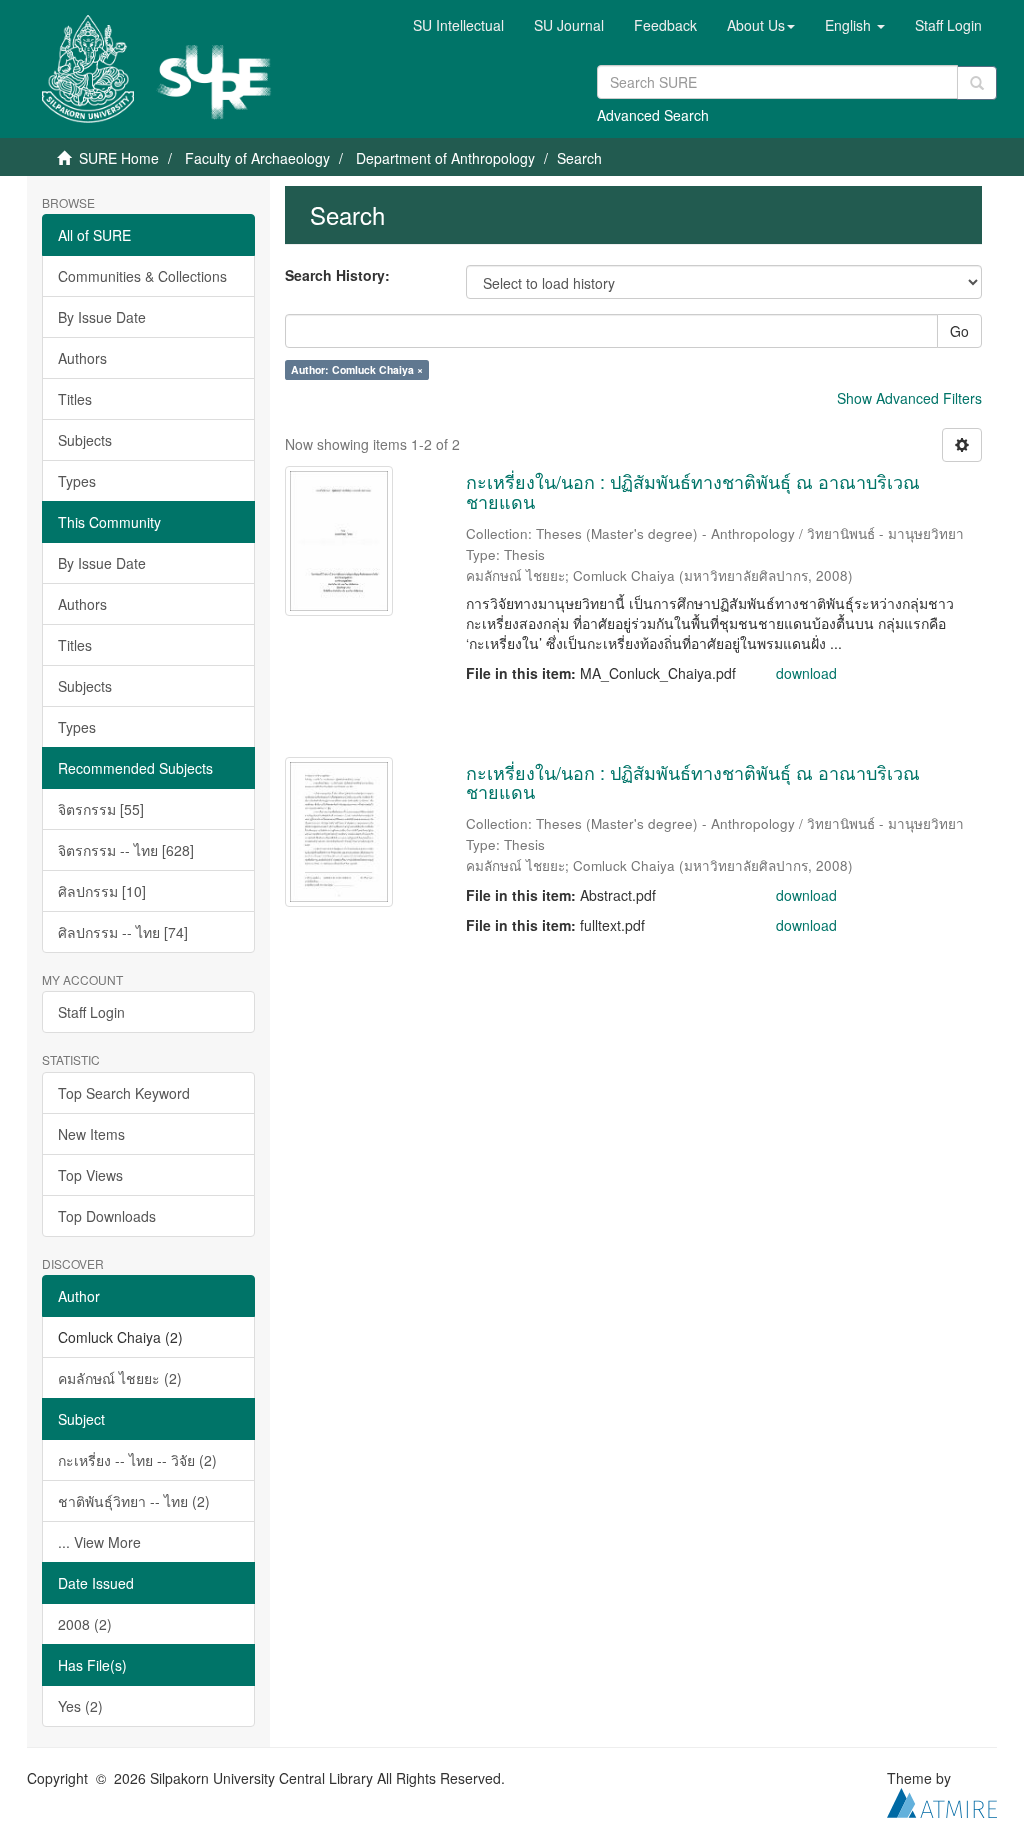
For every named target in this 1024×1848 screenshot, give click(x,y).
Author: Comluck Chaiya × (357, 369)
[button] (761, 25)
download (806, 673)
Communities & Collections (142, 276)
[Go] (977, 83)
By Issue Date (102, 317)
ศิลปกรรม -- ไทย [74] (123, 932)
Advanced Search (653, 115)
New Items (91, 1134)
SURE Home (119, 158)
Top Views (90, 1175)
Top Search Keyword (124, 1093)
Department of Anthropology (445, 158)
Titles (75, 399)
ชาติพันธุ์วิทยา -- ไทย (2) (134, 1501)
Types (77, 481)
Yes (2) (80, 1706)
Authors (82, 358)
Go (959, 331)
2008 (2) (85, 1624)
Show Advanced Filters (909, 398)
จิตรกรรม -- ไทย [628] (126, 850)
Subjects (85, 440)
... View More (99, 1542)
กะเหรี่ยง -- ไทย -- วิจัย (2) (137, 1460)
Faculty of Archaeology (257, 158)
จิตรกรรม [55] (101, 809)
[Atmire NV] (942, 1800)
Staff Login (91, 1012)
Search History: (337, 275)
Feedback (665, 25)
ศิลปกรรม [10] (102, 891)
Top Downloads (107, 1216)
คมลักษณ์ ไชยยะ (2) (120, 1378)
